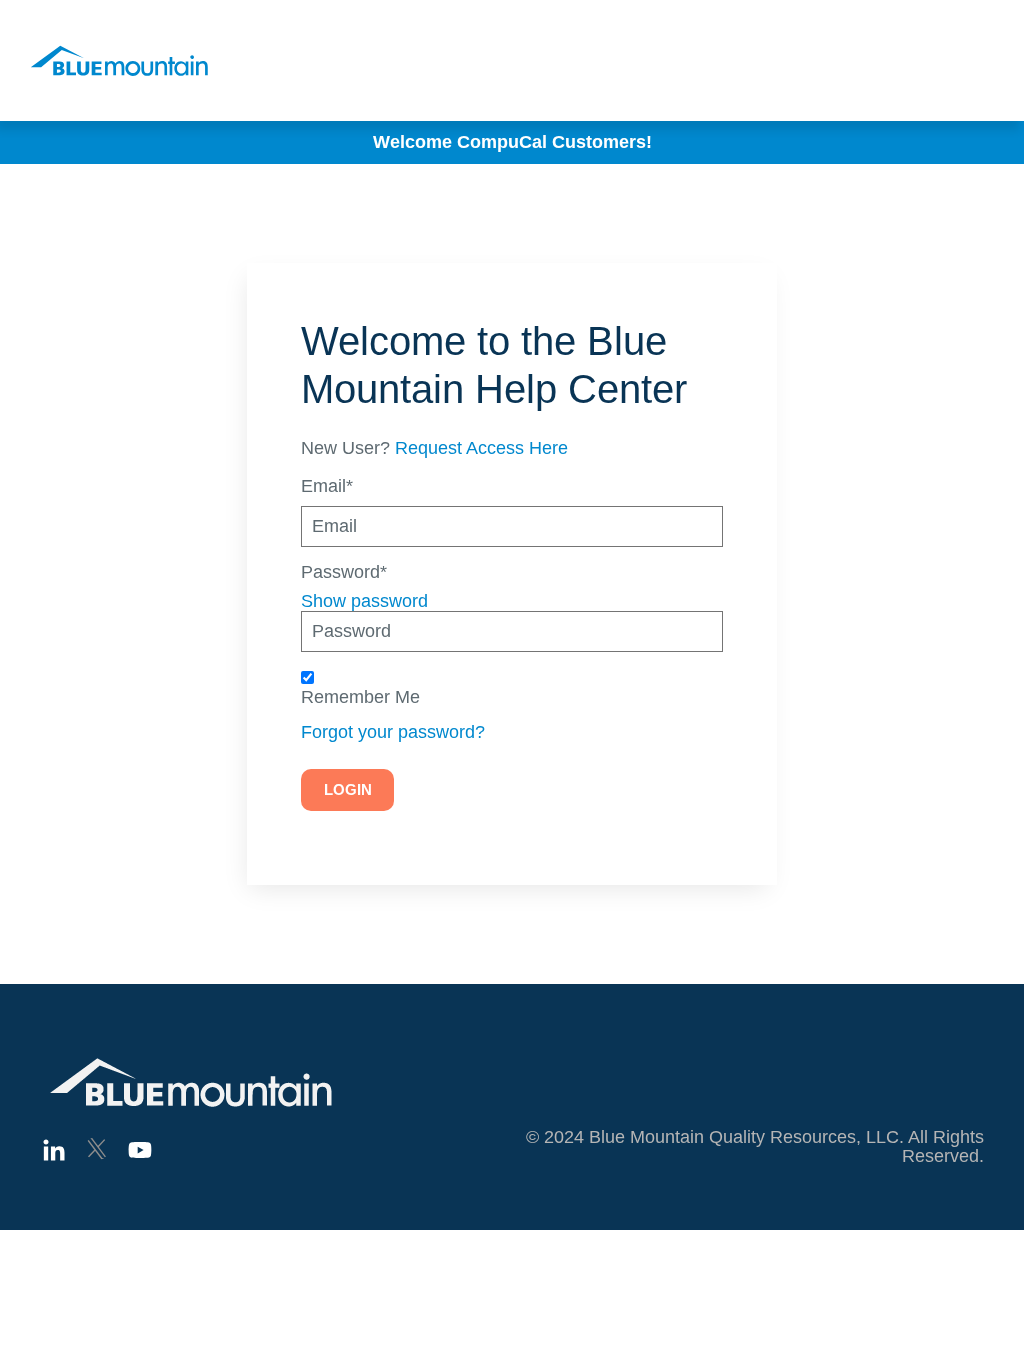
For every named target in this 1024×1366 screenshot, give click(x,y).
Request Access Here (481, 448)
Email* (327, 486)
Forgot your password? (393, 732)
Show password (364, 601)
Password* (344, 572)
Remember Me (360, 697)
